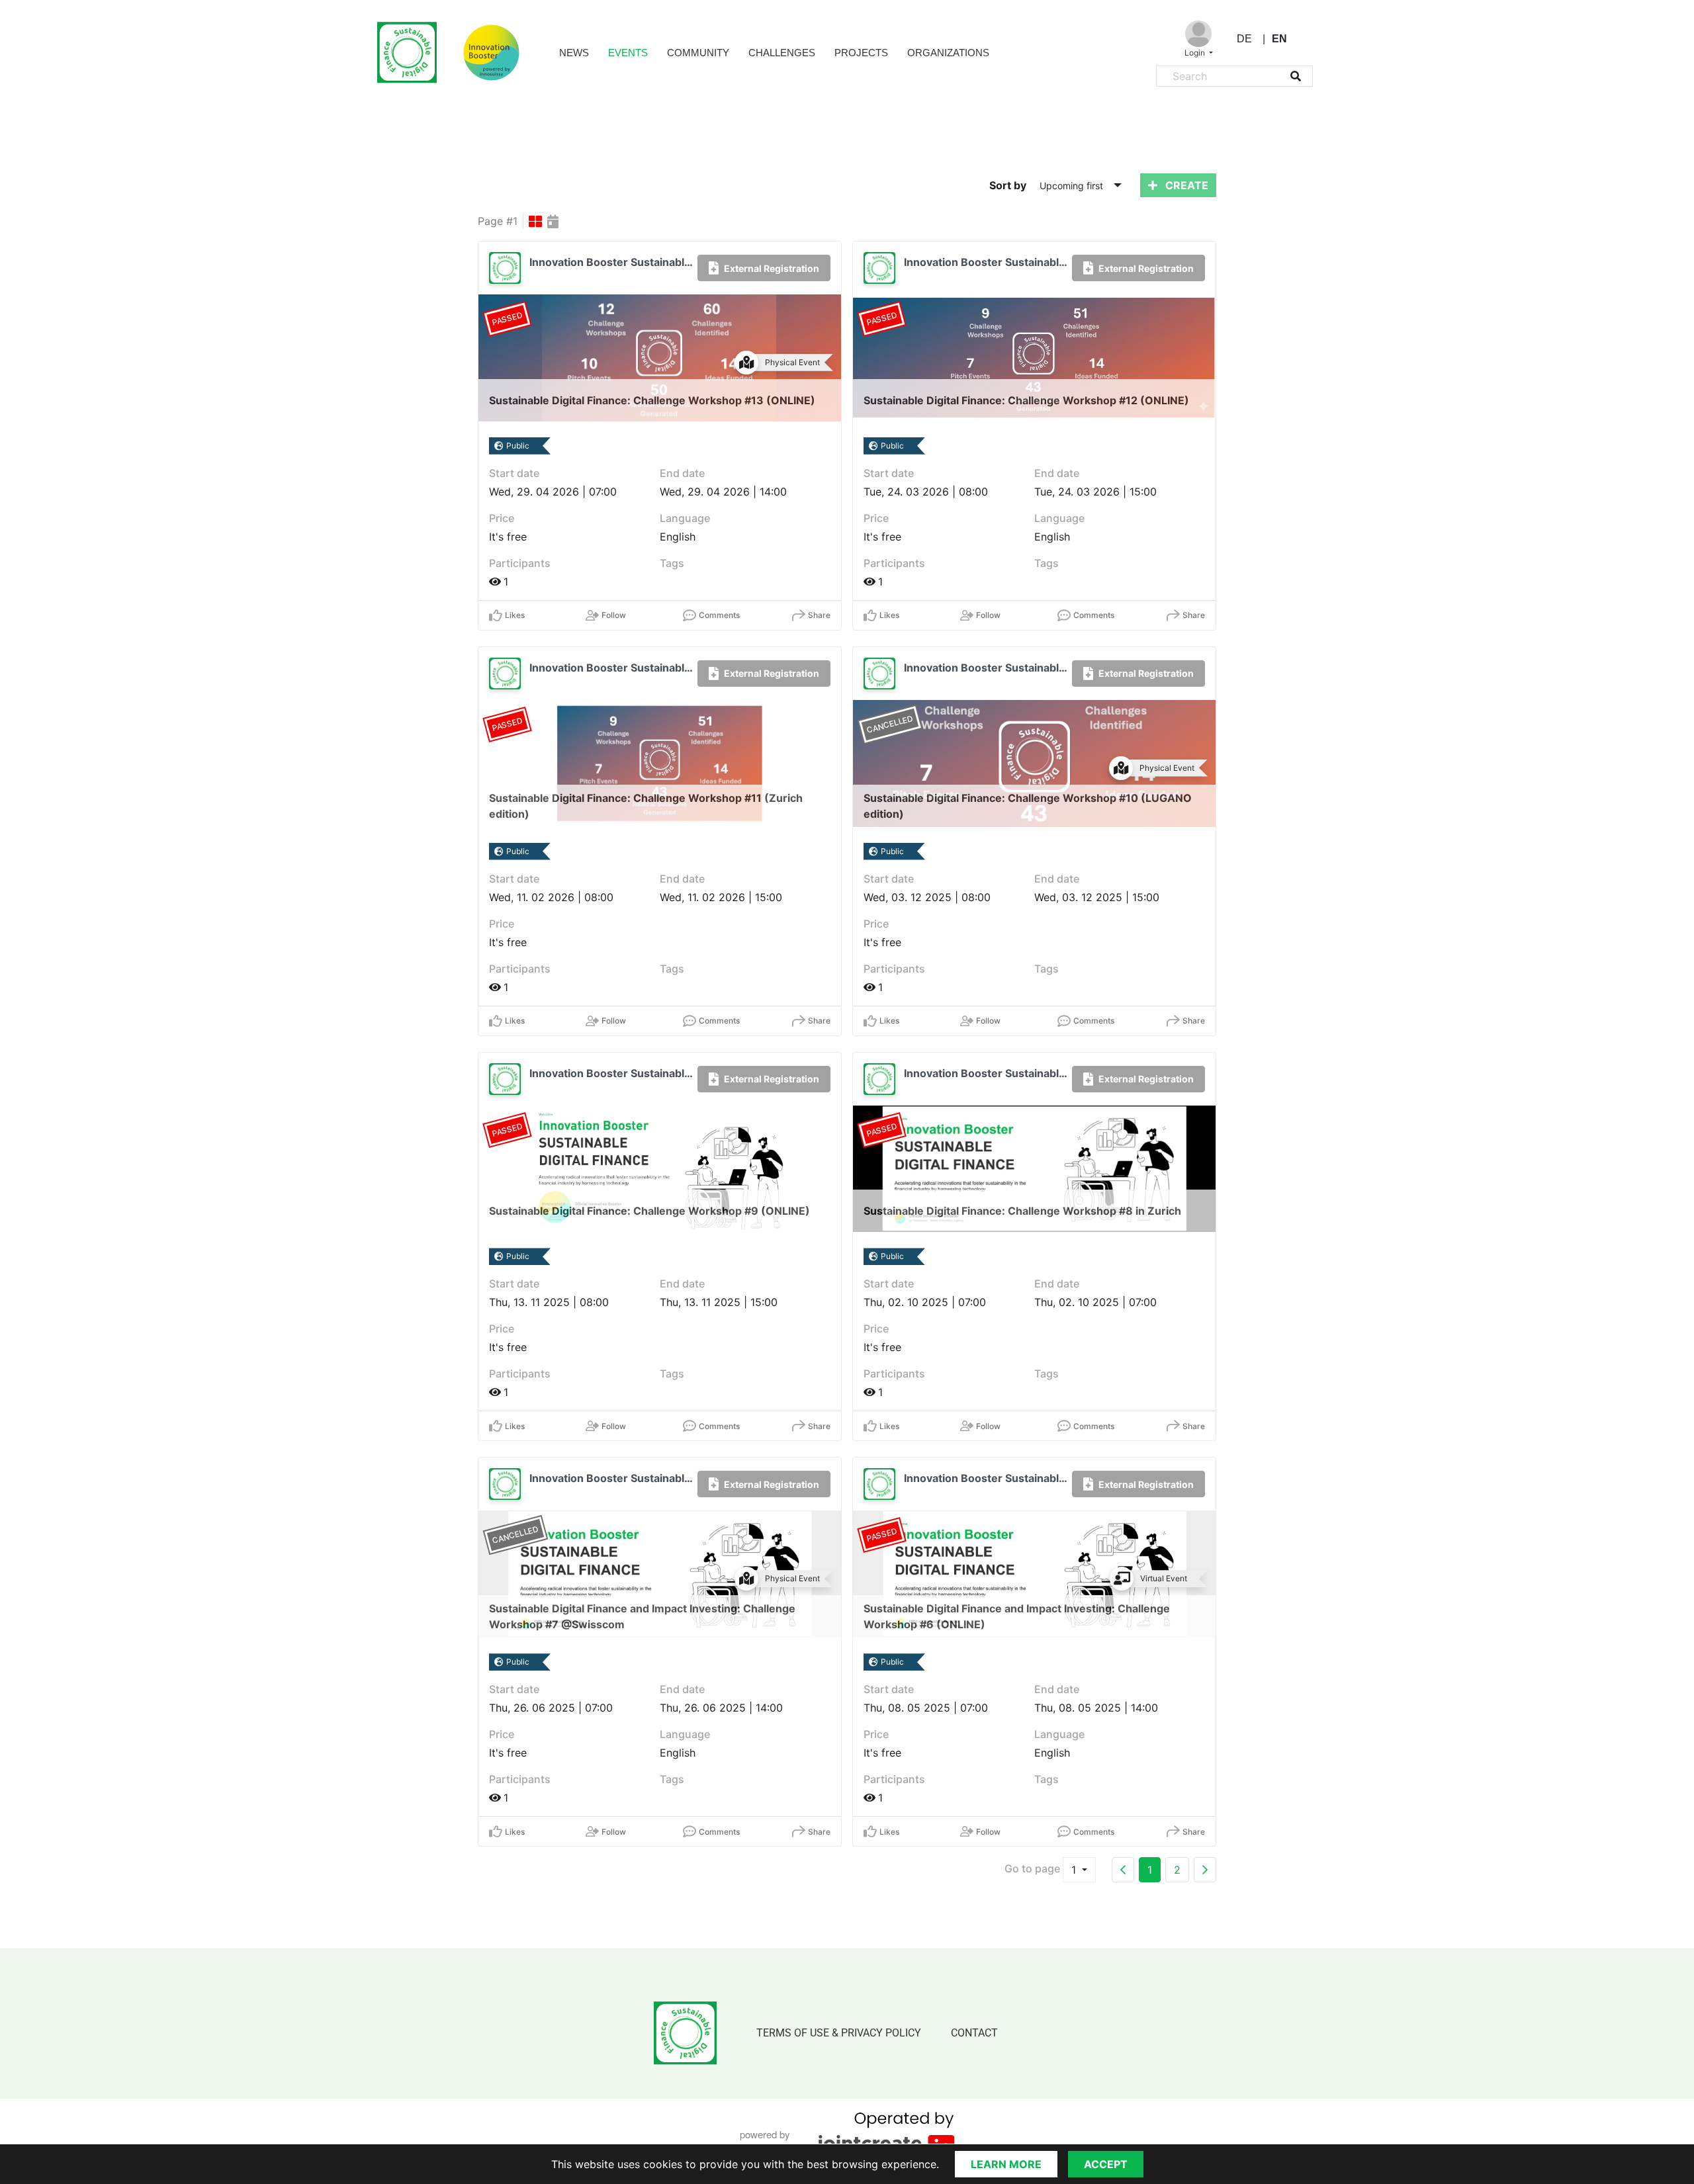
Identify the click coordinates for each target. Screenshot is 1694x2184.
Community (698, 53)
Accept (1106, 2164)
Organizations (948, 53)
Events (628, 53)
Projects (861, 53)
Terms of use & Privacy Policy (839, 2033)
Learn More (1006, 2164)
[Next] (1205, 1870)
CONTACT (974, 2033)
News (574, 53)
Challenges (782, 53)
